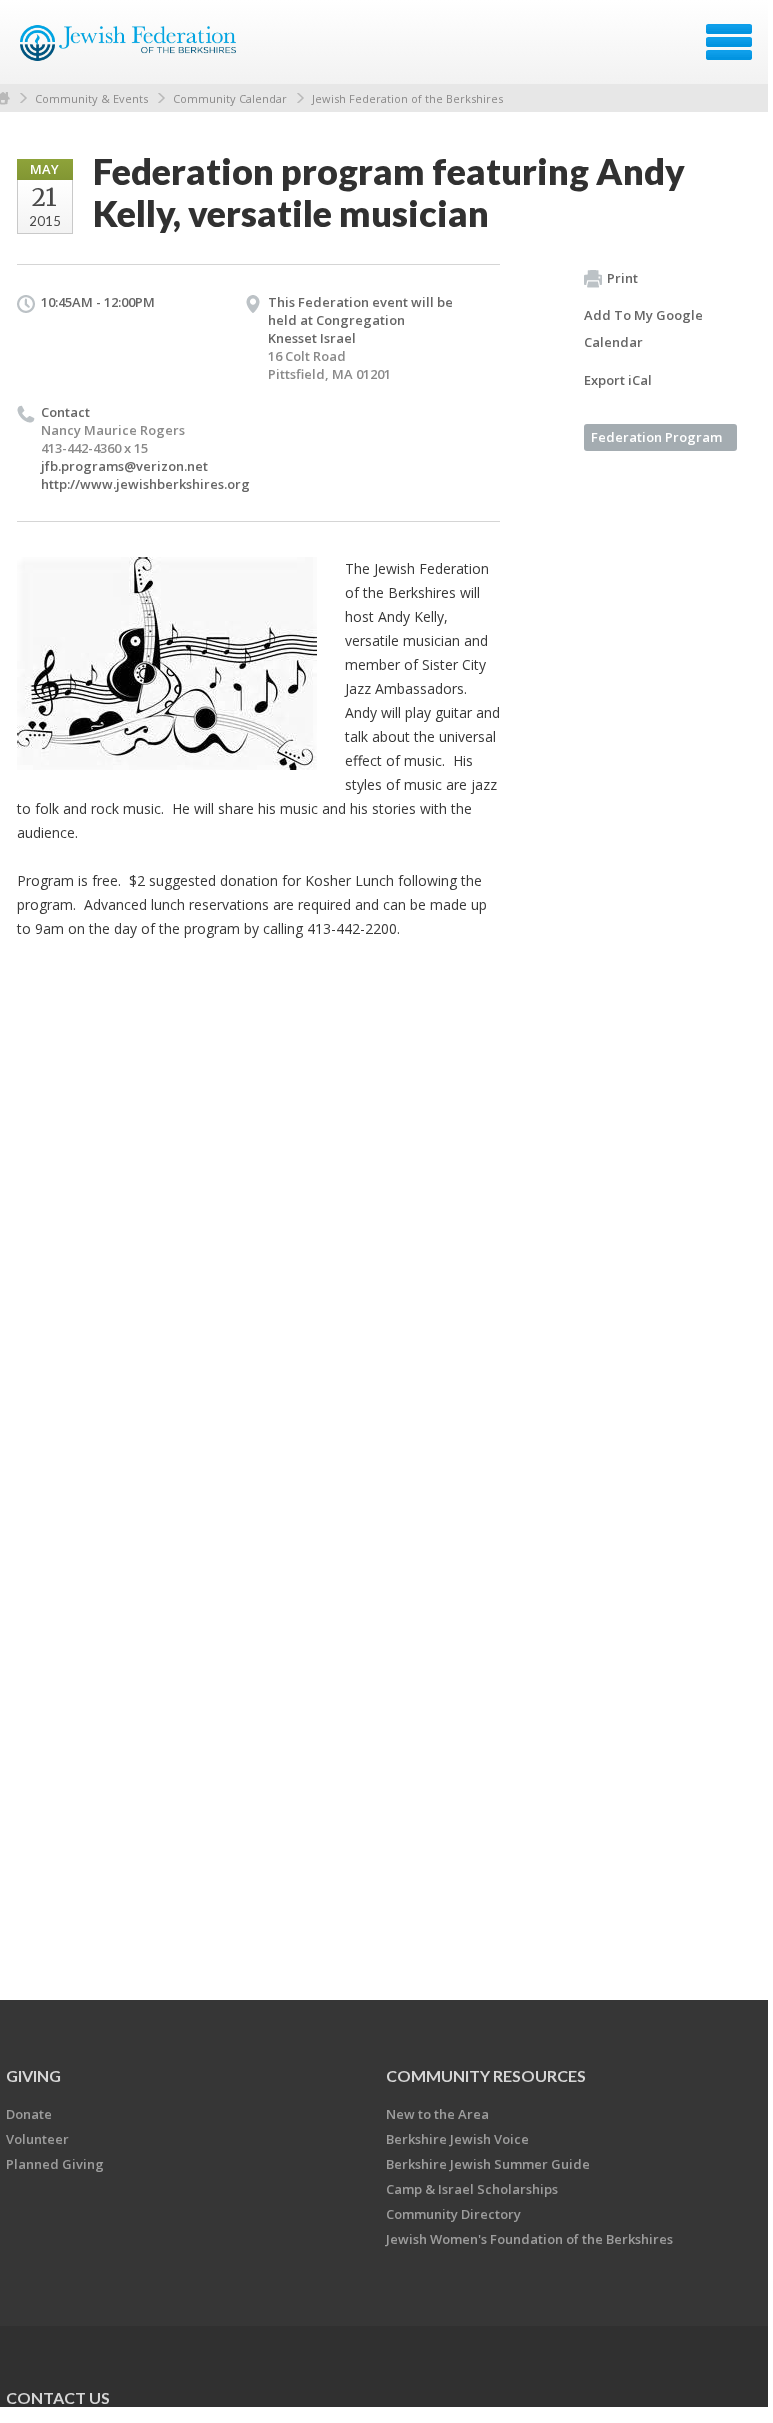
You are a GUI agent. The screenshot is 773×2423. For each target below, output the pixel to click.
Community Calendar (230, 98)
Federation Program (656, 437)
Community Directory (453, 2214)
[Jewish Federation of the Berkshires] (129, 49)
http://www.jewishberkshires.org (145, 484)
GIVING (33, 2075)
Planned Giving (55, 2164)
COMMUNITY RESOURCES (486, 2075)
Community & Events (91, 98)
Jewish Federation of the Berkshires (407, 98)
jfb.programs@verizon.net (124, 466)
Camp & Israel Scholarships (472, 2189)
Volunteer (37, 2139)
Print (622, 278)
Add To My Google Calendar (643, 328)
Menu (729, 42)
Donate (29, 2114)
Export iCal (618, 380)
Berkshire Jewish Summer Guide (488, 2164)
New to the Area (437, 2114)
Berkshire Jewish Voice (457, 2139)
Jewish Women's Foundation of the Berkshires (529, 2239)
